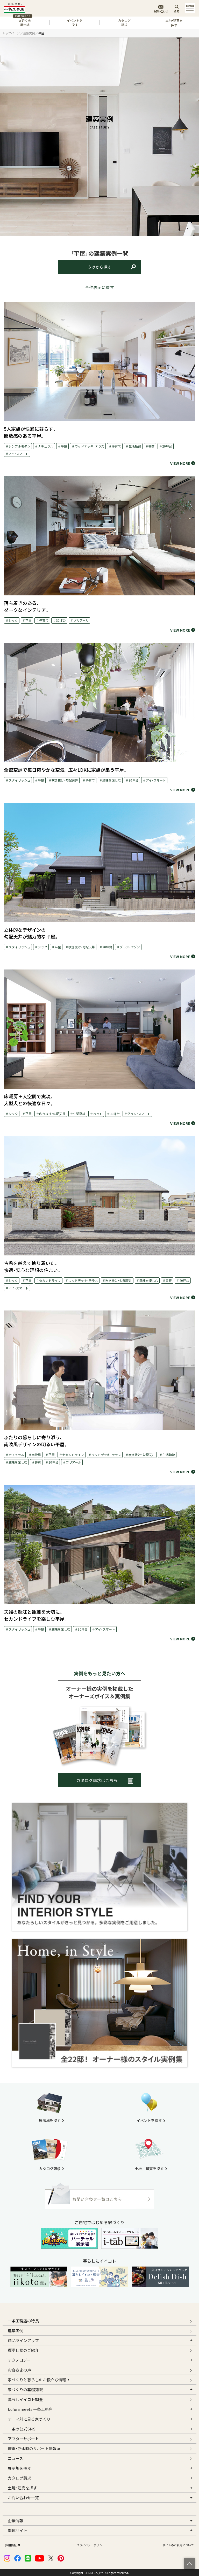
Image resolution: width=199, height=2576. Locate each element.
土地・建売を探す (174, 23)
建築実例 (29, 33)
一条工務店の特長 (23, 2321)
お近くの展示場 (23, 22)
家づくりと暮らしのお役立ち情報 (37, 2380)
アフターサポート (23, 2439)
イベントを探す (75, 22)
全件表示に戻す (99, 287)
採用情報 (11, 2545)
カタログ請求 (124, 22)
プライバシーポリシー (91, 2545)
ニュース (15, 2458)
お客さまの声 (19, 2370)
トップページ (11, 33)
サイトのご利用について (178, 2545)
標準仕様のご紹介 (23, 2350)
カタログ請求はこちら (97, 1780)
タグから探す (99, 267)
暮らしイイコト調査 (25, 2399)
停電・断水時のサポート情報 (32, 2448)
